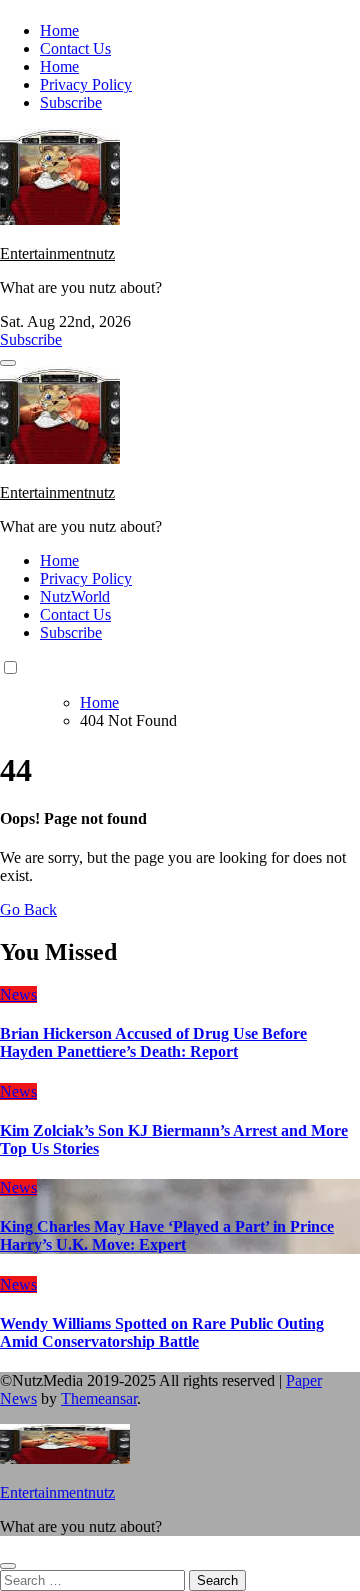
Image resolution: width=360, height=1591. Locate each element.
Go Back (28, 909)
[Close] (8, 1566)
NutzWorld (75, 596)
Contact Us (75, 48)
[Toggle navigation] (8, 363)
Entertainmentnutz (57, 253)
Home (59, 30)
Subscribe (71, 102)
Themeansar (99, 1398)
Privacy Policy (86, 84)
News (18, 994)
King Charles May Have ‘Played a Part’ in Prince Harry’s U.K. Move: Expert (167, 1235)
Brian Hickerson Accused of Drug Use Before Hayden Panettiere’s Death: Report (153, 1042)
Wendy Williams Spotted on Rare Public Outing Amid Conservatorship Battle (162, 1332)
